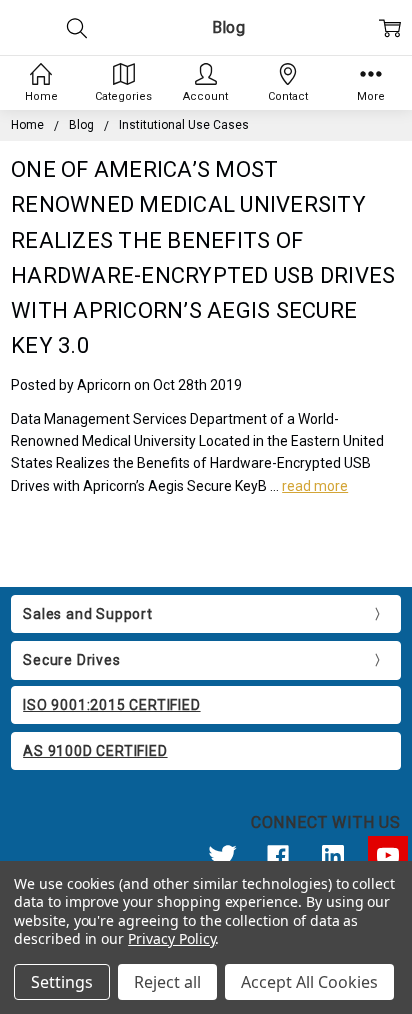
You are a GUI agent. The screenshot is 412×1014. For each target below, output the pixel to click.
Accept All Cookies (309, 982)
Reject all (167, 982)
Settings (62, 982)
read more (315, 486)
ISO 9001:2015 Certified (111, 705)
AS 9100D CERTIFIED (95, 751)
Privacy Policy (171, 938)
